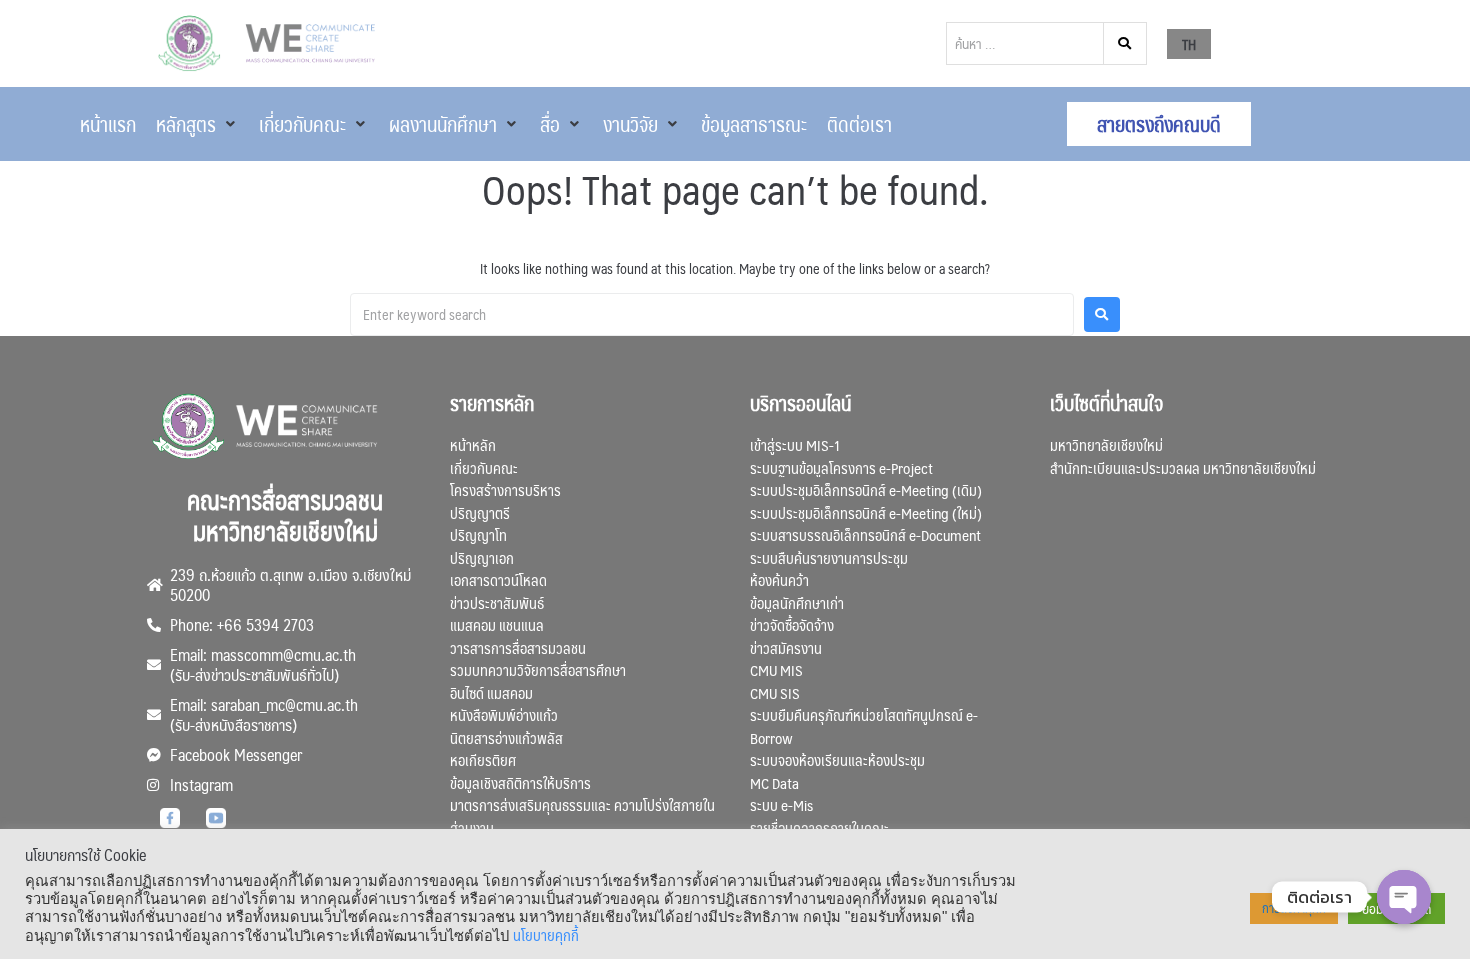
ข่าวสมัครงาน (786, 647)
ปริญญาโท (478, 534)
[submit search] (1125, 43)
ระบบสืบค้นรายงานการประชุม (829, 557)
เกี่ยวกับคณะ (484, 467)
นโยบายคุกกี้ (546, 935)
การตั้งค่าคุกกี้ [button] (1294, 908)
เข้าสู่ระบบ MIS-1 (795, 444)
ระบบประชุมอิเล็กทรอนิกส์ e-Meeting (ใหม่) (866, 512)
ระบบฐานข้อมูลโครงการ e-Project (841, 467)
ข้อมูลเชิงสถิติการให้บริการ (520, 782)
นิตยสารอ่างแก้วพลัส (506, 737)
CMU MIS (776, 669)
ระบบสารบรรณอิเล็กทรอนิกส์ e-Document (865, 534)
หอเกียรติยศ (483, 759)
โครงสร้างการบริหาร (505, 489)
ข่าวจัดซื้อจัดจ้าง (792, 624)
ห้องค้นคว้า (779, 579)
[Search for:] (712, 314)
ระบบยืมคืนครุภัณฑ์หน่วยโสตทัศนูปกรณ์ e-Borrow (864, 726)
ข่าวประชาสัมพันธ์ (497, 602)
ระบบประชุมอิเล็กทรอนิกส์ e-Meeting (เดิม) (866, 489)
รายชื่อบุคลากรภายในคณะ (819, 827)
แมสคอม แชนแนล (497, 624)
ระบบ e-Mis (781, 804)
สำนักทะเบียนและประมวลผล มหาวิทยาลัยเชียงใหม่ (1183, 467)
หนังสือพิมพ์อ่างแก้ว (504, 714)
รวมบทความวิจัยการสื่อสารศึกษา (538, 669)
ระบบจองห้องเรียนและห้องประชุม (837, 759)
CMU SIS (775, 692)
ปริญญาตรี (480, 512)
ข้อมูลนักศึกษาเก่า (797, 602)
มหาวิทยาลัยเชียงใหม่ (1106, 444)
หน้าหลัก (473, 444)
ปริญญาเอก (482, 557)
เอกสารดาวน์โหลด (498, 579)
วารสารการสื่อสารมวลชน (518, 647)
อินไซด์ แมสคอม (491, 692)
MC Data (774, 782)
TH (1189, 44)
